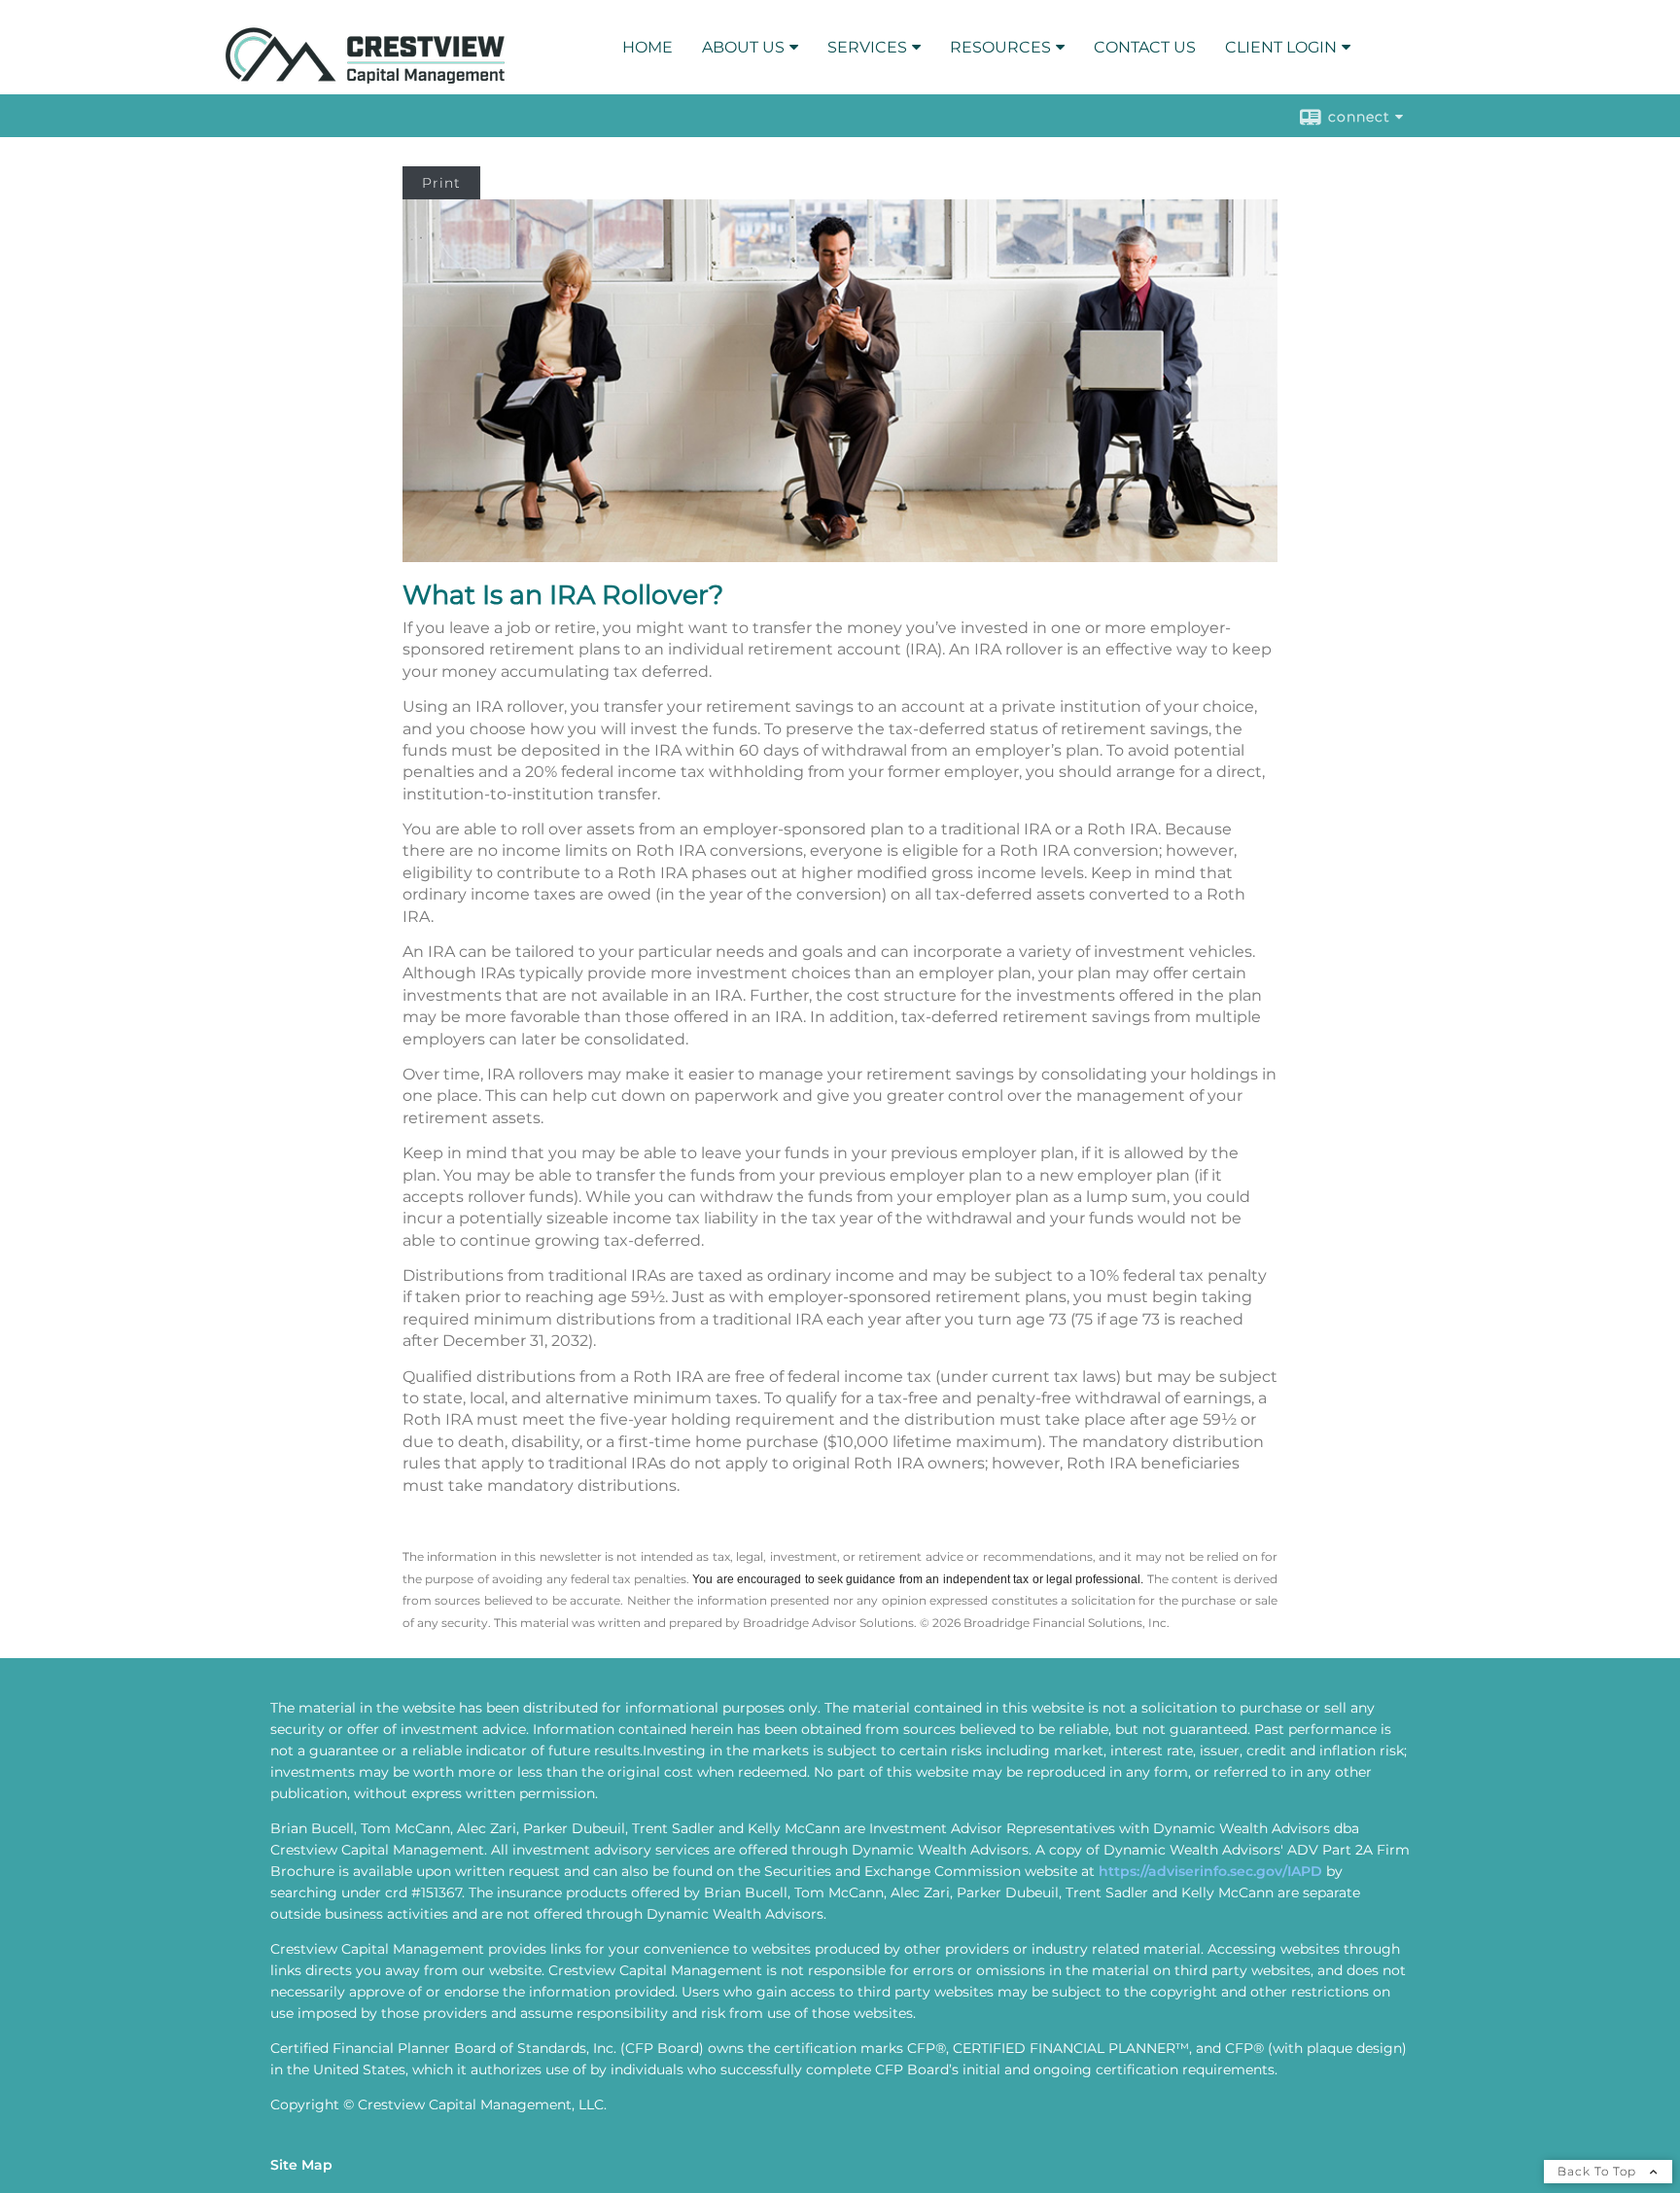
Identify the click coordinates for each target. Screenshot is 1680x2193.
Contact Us (1145, 47)
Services (867, 47)
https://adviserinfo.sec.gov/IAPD (1210, 1871)
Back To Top (1599, 2171)
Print (441, 183)
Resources (1000, 47)
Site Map (301, 2165)
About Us (743, 47)
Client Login (1281, 47)
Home (647, 47)
